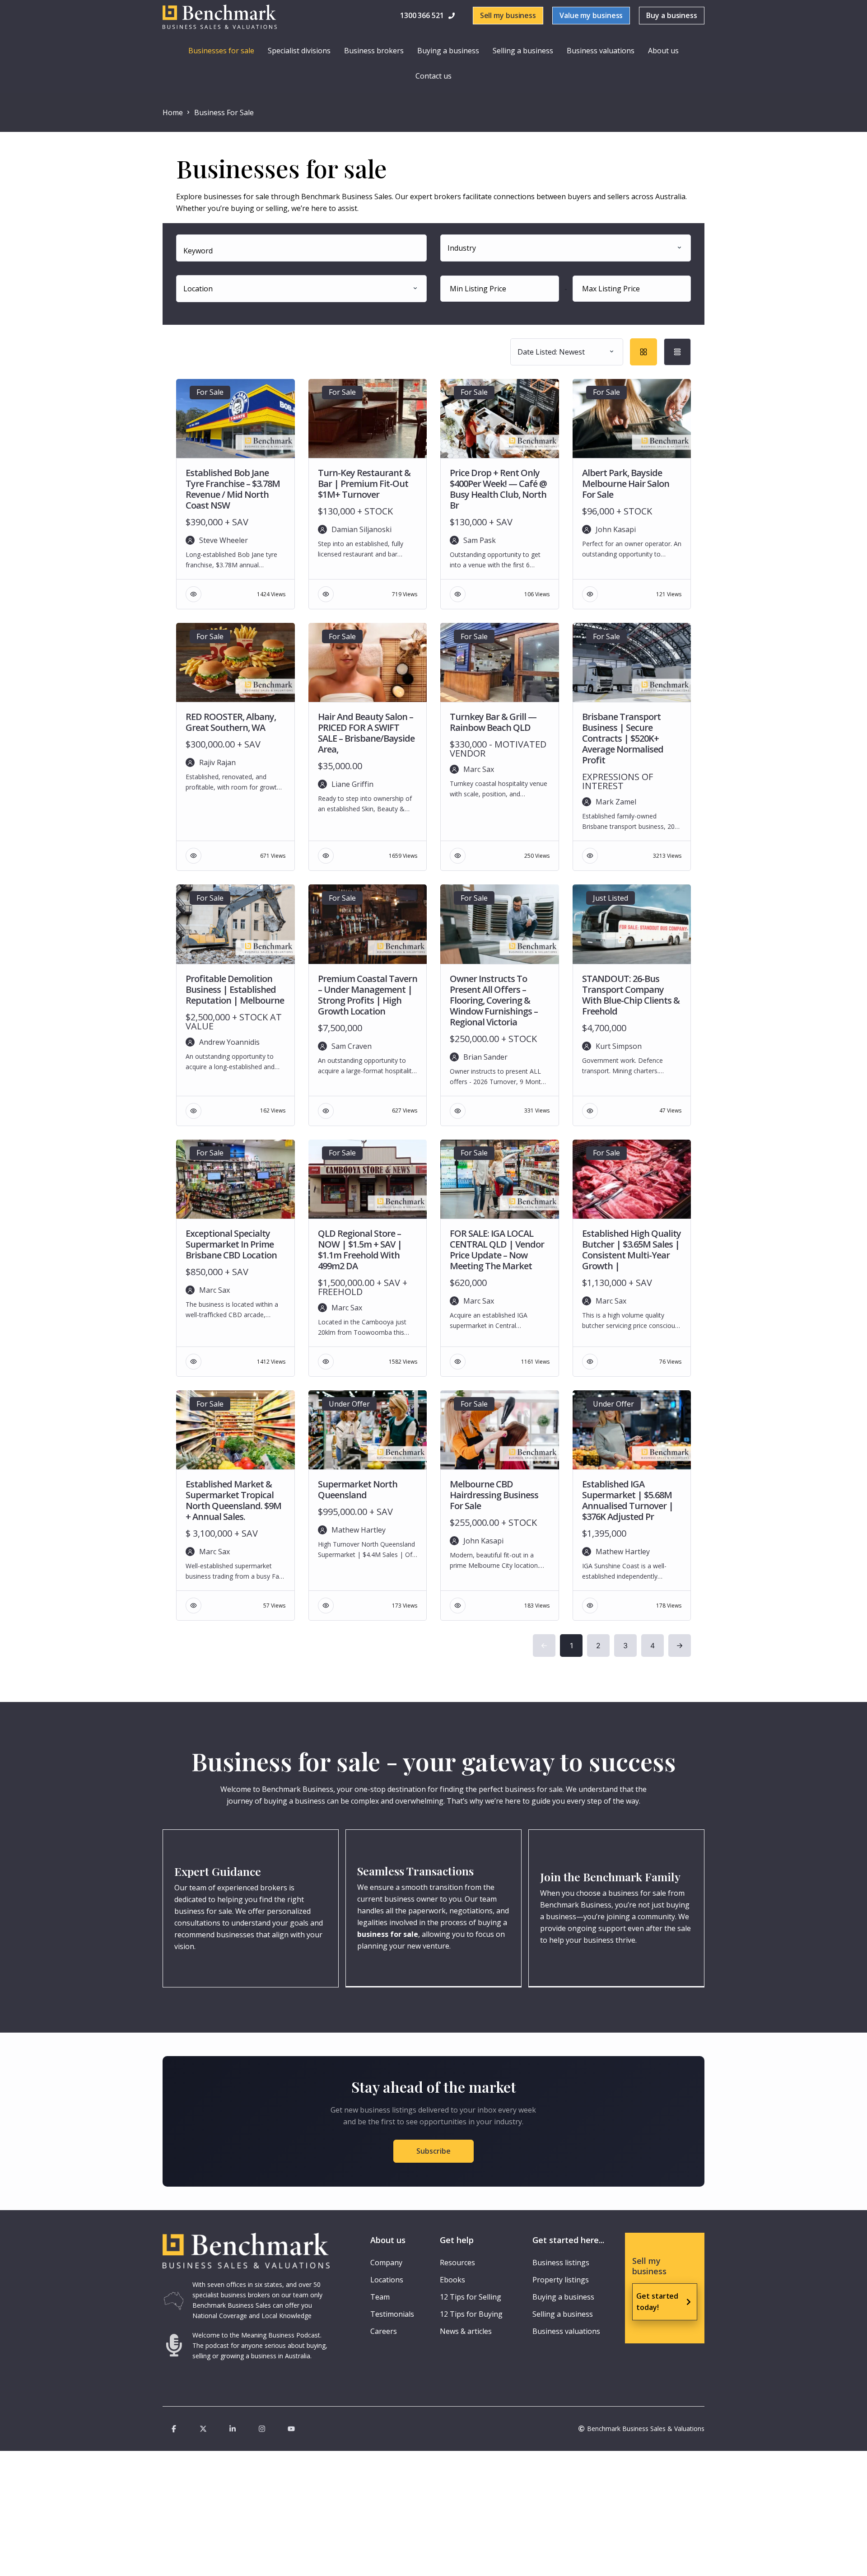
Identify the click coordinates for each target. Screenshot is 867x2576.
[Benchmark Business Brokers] (246, 2251)
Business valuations (601, 51)
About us (663, 51)
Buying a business (448, 51)
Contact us (433, 76)
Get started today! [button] (657, 2302)
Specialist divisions (299, 51)
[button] (429, 16)
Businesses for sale (221, 51)
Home (173, 112)
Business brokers (374, 51)
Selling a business (523, 51)
